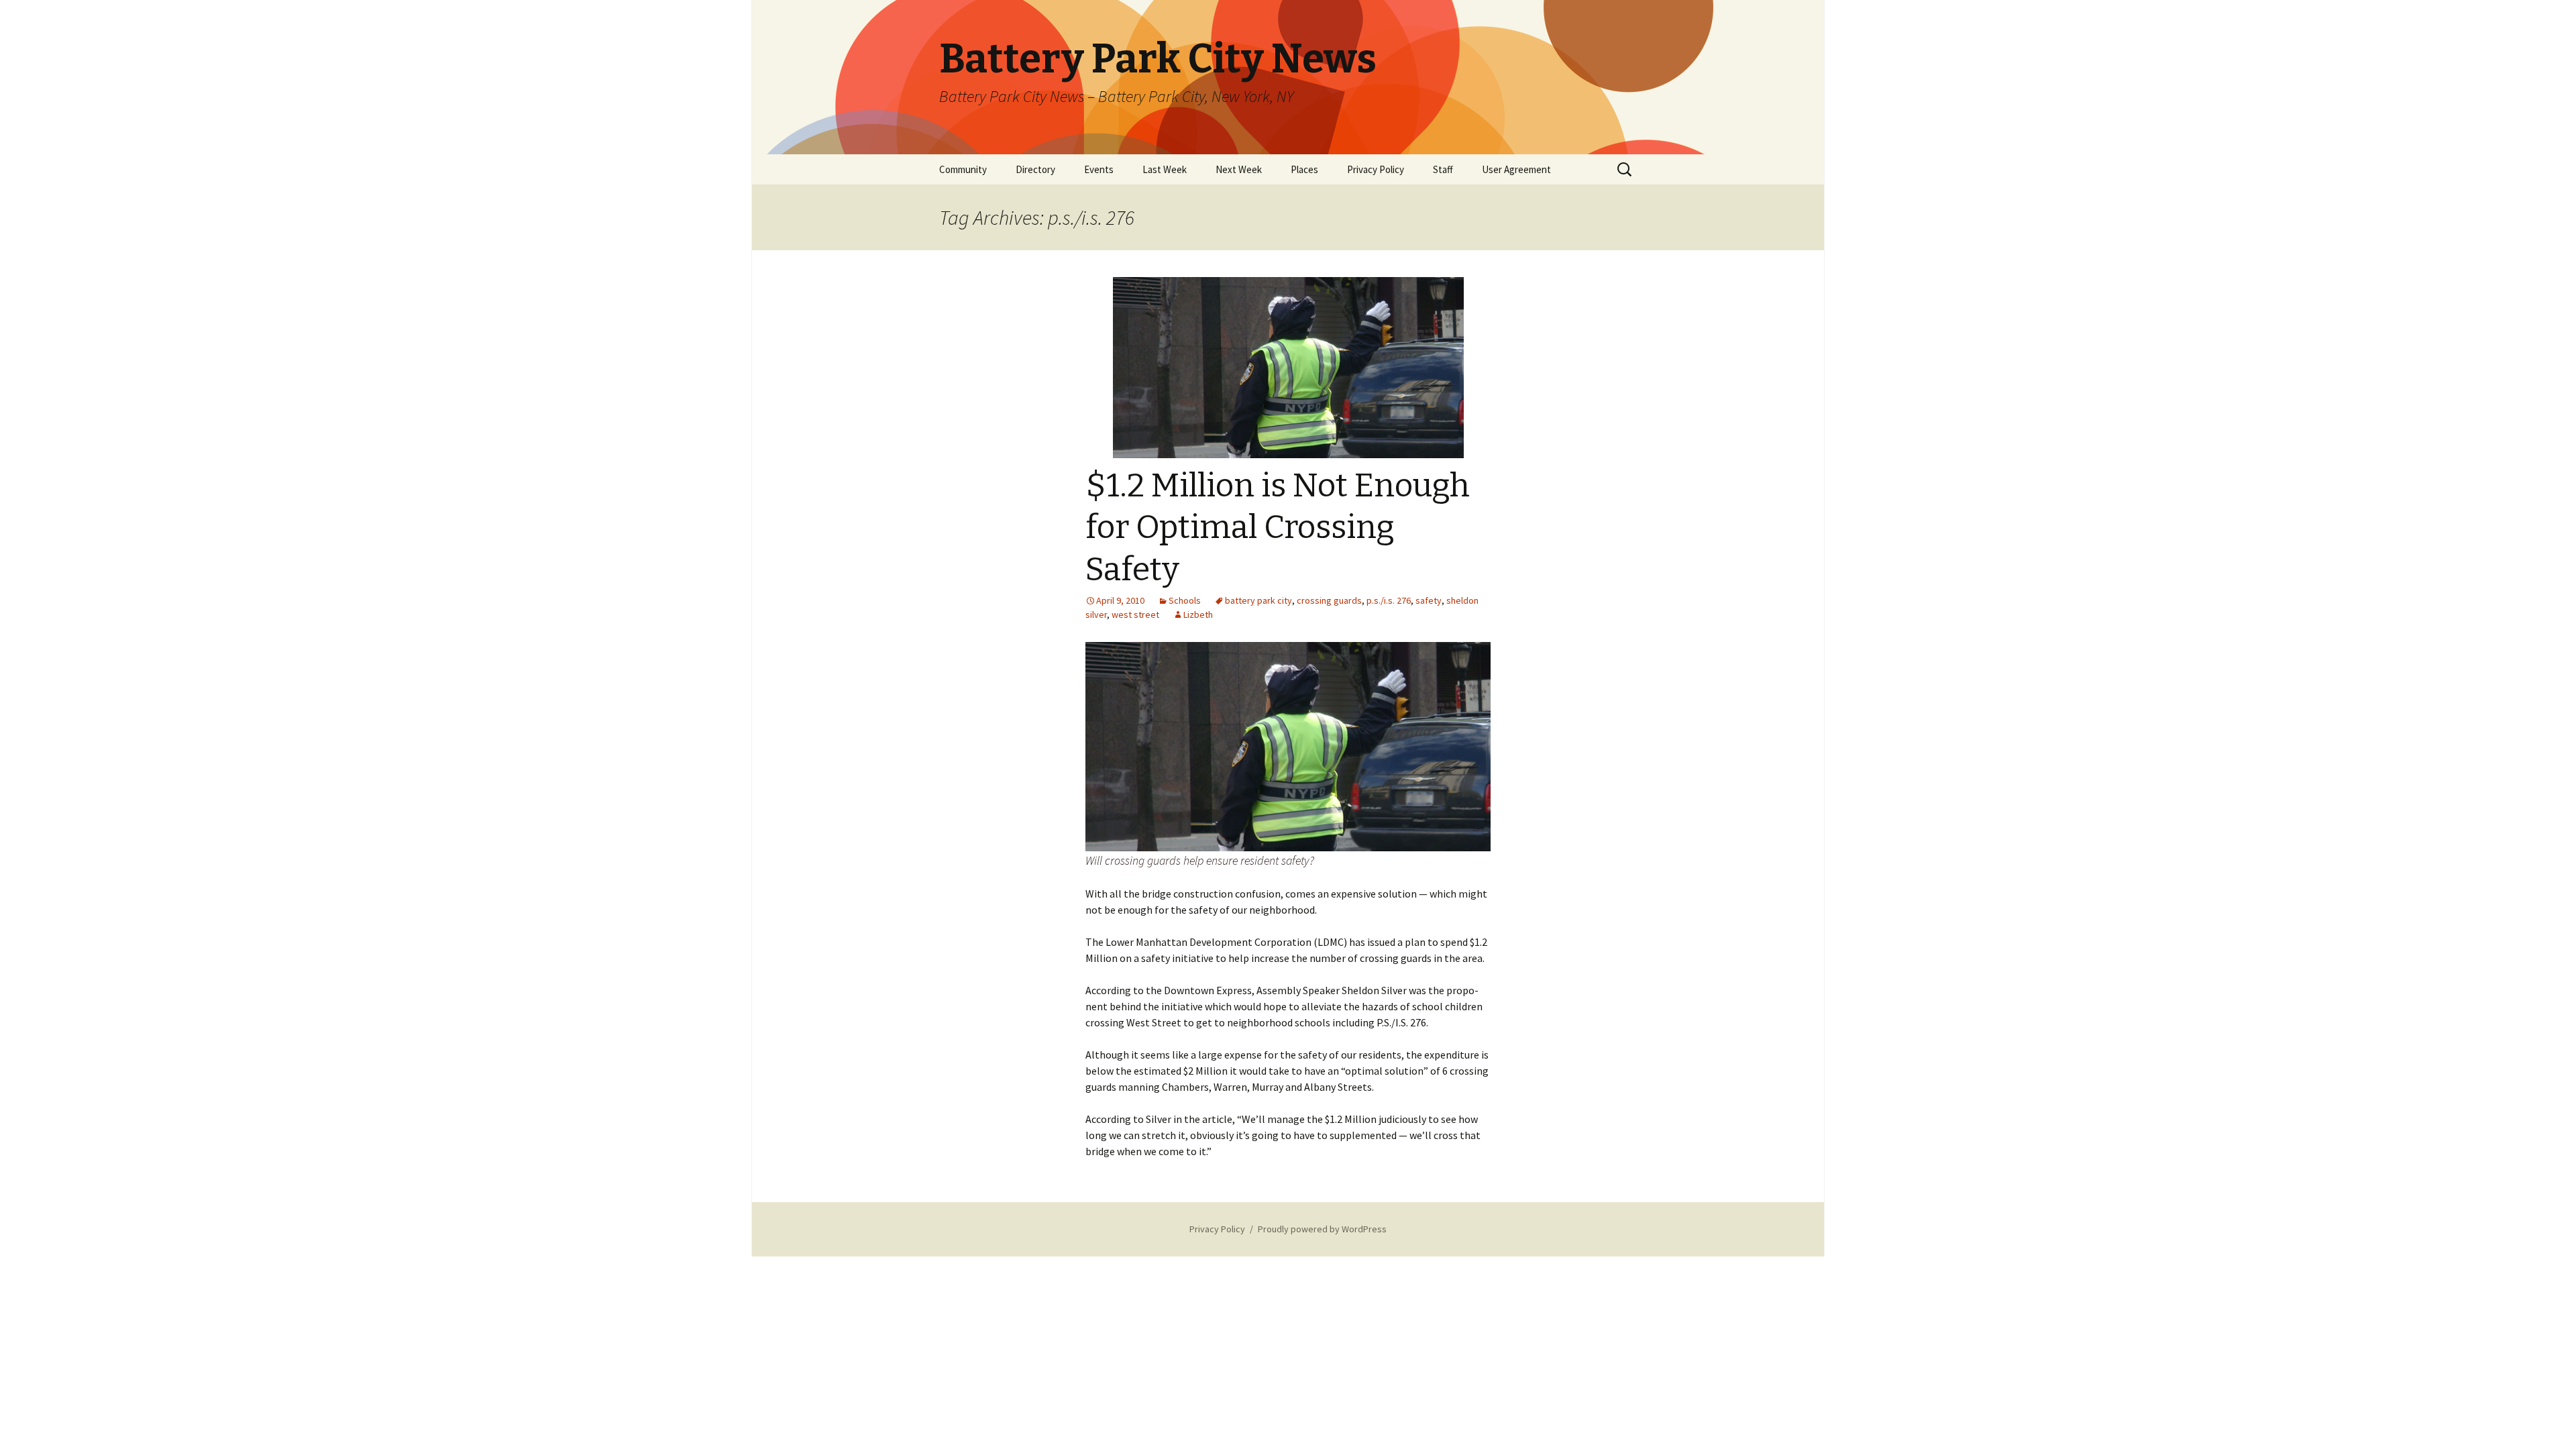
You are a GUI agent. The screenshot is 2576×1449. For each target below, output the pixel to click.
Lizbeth (1198, 614)
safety (1429, 600)
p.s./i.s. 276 (1389, 600)
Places (1304, 169)
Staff (1443, 169)
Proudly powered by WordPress (1322, 1229)
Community (963, 169)
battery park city (1258, 600)
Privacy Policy (1376, 169)
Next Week (1239, 169)
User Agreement (1516, 169)
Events (1099, 169)
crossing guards (1329, 600)
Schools (1185, 600)
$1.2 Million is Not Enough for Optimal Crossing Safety (1278, 528)
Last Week (1165, 169)
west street (1135, 614)
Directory (1035, 169)
